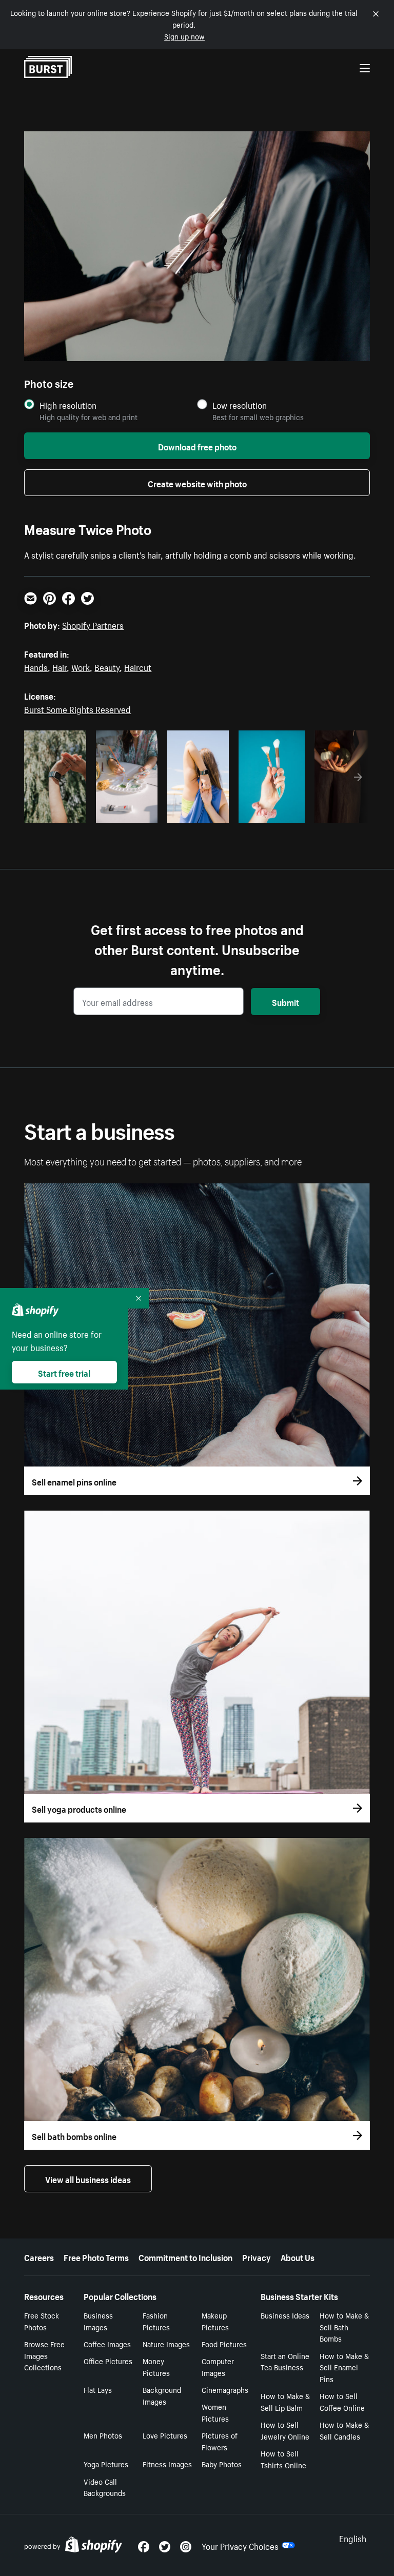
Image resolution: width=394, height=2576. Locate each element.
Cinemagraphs (225, 2389)
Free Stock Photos (42, 2321)
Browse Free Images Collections (44, 2355)
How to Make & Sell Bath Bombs (344, 2327)
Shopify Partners (93, 624)
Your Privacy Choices (240, 2545)
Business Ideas (285, 2315)
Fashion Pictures (156, 2321)
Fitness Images (167, 2464)
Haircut (138, 666)
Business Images (98, 2321)
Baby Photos (222, 2464)
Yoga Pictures (106, 2464)
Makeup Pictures (215, 2321)
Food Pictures (224, 2344)
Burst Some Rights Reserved (77, 708)
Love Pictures (165, 2435)
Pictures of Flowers (220, 2441)
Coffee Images (107, 2344)
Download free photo (197, 446)
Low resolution (240, 405)
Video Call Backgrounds (105, 2487)
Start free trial (64, 1372)
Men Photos (103, 2435)
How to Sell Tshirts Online (283, 2459)
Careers (39, 2256)
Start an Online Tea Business (285, 2361)
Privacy (257, 2256)
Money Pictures (156, 2366)
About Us (298, 2256)
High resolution (68, 405)
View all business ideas (88, 2178)
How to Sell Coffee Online (342, 2401)
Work (81, 666)
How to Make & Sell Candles (344, 2430)
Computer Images (218, 2366)
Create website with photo (197, 483)
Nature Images (166, 2344)
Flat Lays (98, 2389)
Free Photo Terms (96, 2256)
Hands (36, 666)
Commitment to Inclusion (185, 2256)
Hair (60, 666)
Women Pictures (215, 2412)
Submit (285, 1001)
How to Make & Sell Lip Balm (285, 2401)
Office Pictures (108, 2361)
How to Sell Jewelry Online (285, 2430)
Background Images (162, 2395)
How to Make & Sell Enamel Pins (344, 2367)
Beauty (107, 666)
